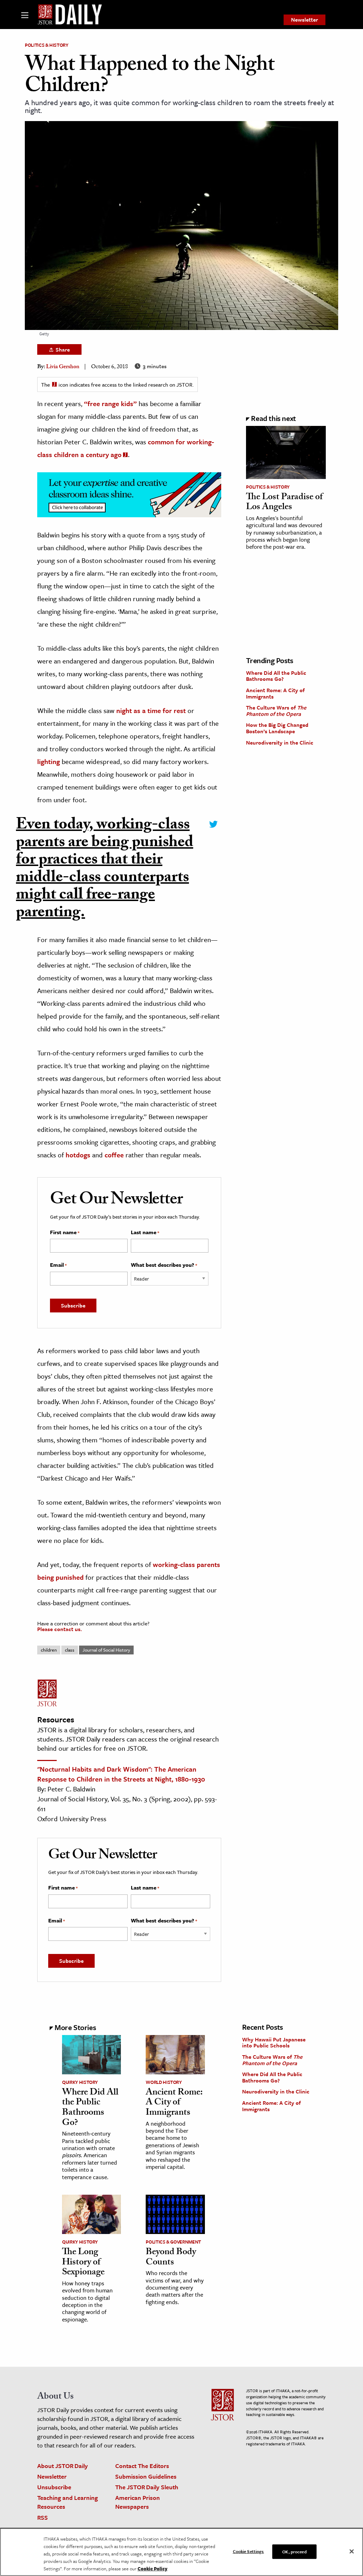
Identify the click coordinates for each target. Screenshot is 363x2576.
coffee (114, 1155)
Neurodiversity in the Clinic (280, 742)
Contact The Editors (142, 2466)
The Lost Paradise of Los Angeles (284, 503)
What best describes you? (164, 1265)
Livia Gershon (63, 367)
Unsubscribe (54, 2487)
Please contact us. (60, 1629)
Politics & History (47, 45)
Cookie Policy (152, 2569)
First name (65, 1232)
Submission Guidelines (146, 2476)
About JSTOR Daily (63, 2466)
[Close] (352, 2551)
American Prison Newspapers (138, 2502)
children (49, 1650)
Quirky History (80, 2082)
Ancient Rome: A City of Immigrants (275, 693)
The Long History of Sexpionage (83, 2263)
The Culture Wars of (276, 711)
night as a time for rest (151, 710)
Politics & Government (173, 2242)
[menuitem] (305, 20)
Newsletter (305, 19)
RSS (43, 2517)
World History (164, 2082)
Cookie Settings (248, 2551)
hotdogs (78, 1155)
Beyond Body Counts (171, 2258)
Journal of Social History (106, 1650)
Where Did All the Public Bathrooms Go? (276, 676)
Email (58, 1265)
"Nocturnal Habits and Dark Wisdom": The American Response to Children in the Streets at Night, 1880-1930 (121, 1774)
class (70, 1650)
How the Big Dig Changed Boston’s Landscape (277, 728)
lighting (49, 761)
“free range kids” (110, 403)
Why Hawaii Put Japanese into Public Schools (274, 2042)
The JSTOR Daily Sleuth (147, 2487)
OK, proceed (294, 2551)
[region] (181, 2552)
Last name (145, 1232)
